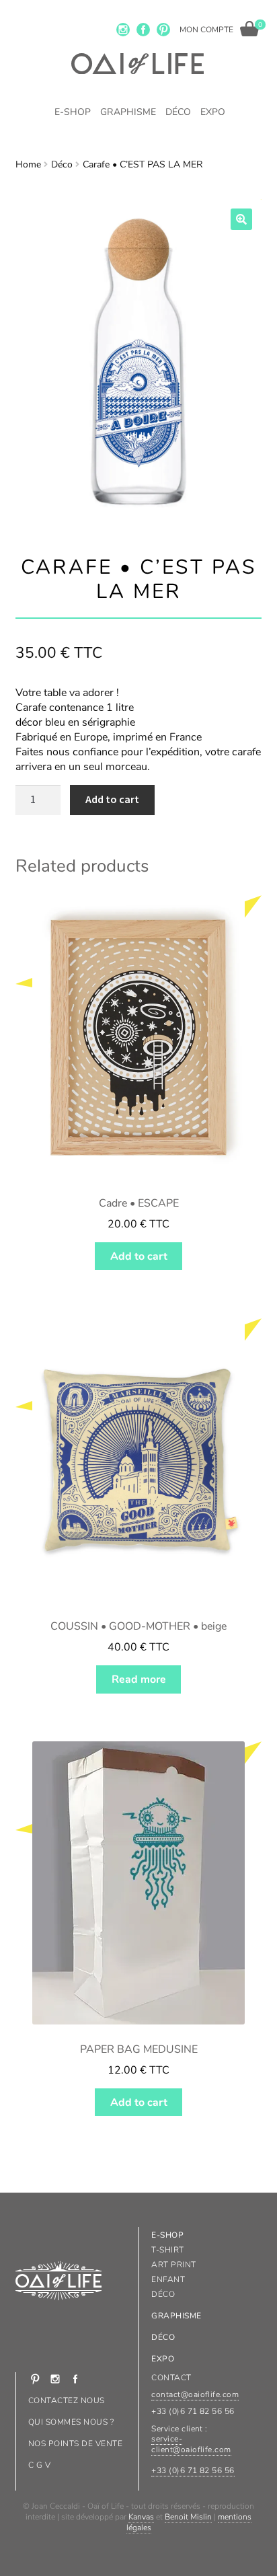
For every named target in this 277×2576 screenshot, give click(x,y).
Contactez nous (67, 2400)
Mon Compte (206, 30)
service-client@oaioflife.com (191, 2444)
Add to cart (112, 799)
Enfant (168, 2279)
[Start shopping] (249, 29)
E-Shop (73, 112)
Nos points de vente (75, 2444)
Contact (171, 2378)
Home (28, 164)
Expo (213, 112)
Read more (139, 1679)
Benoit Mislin (188, 2517)
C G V (39, 2465)
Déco (178, 112)
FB (143, 30)
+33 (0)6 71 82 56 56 (193, 2470)
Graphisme (128, 112)
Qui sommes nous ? (71, 2422)
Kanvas (141, 2517)
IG (123, 30)
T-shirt (167, 2250)
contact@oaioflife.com (195, 2394)
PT (163, 30)
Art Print (173, 2265)
